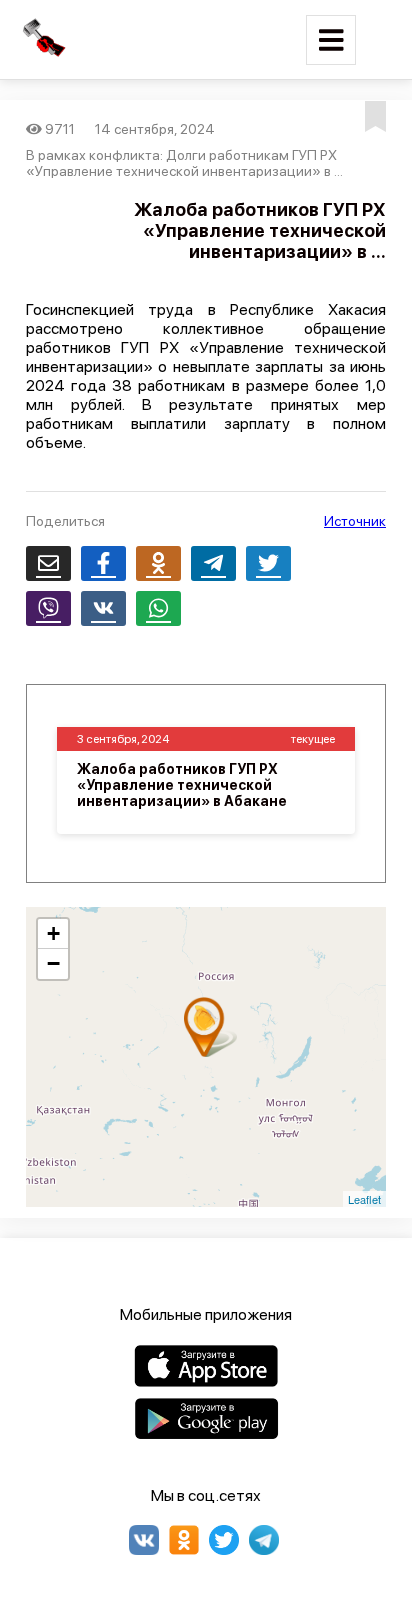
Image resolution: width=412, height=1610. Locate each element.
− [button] (53, 963)
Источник (355, 521)
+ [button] (53, 933)
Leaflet (364, 1199)
